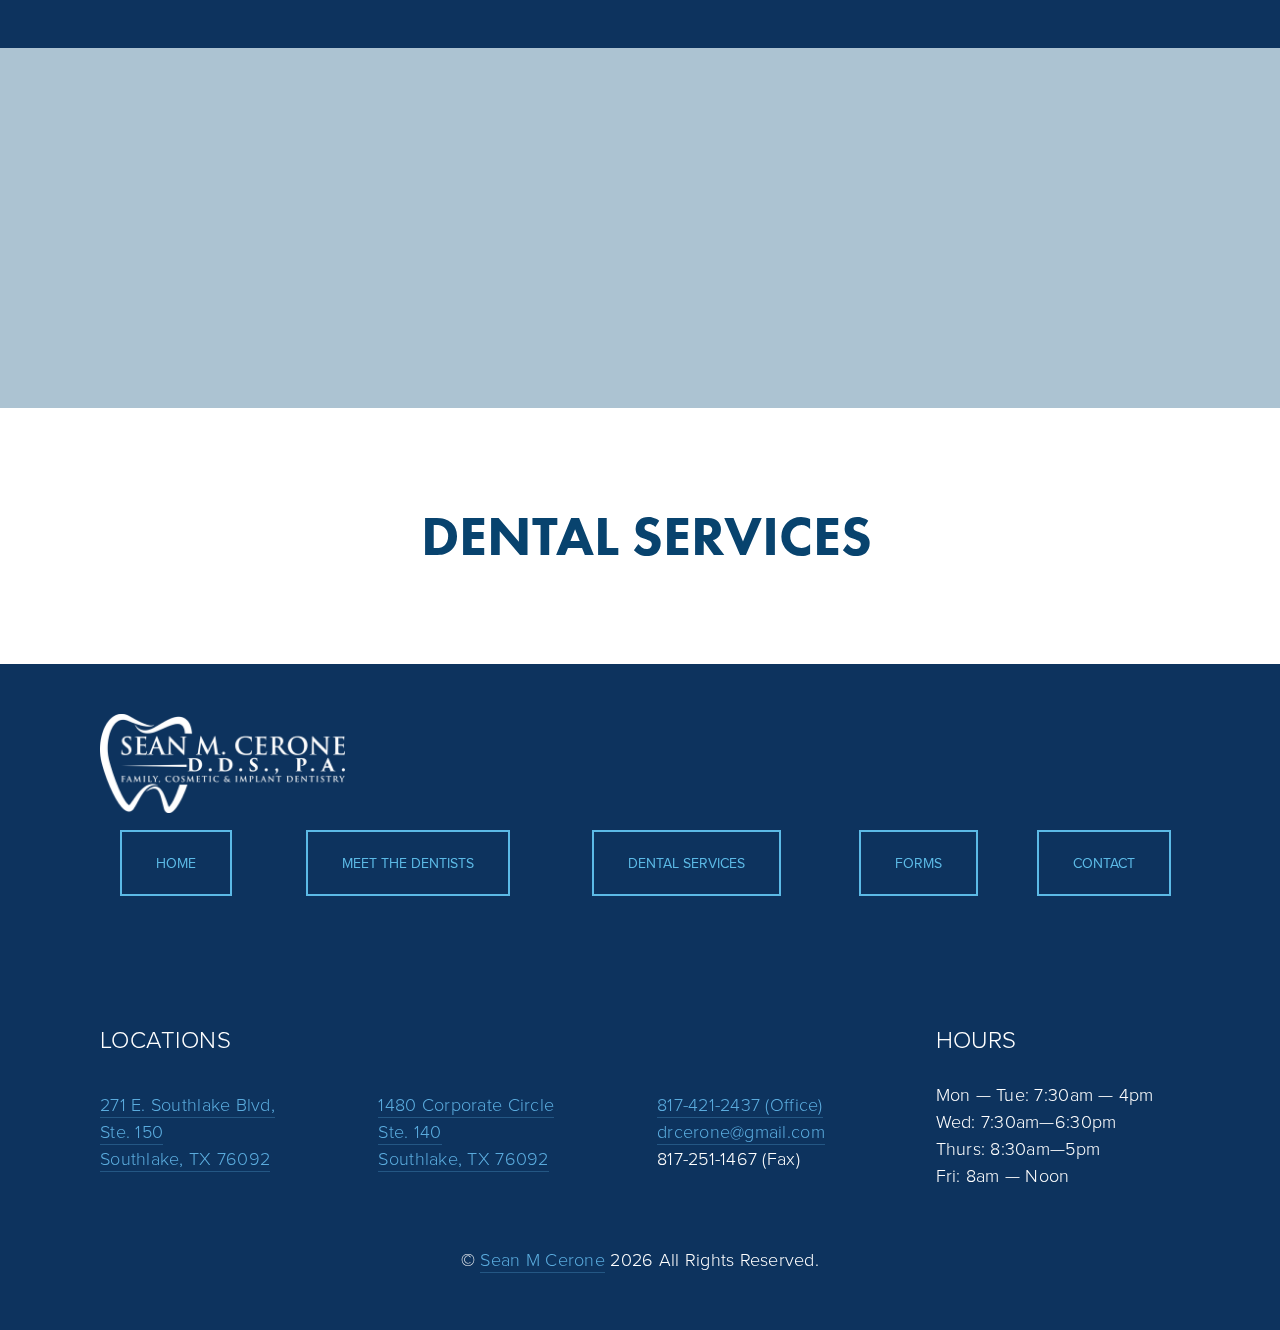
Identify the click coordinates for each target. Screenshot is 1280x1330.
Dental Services (686, 863)
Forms (918, 863)
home (176, 863)
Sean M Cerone (542, 1259)
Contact (1104, 863)
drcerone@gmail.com (741, 1131)
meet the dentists (408, 863)
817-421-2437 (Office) (740, 1104)
